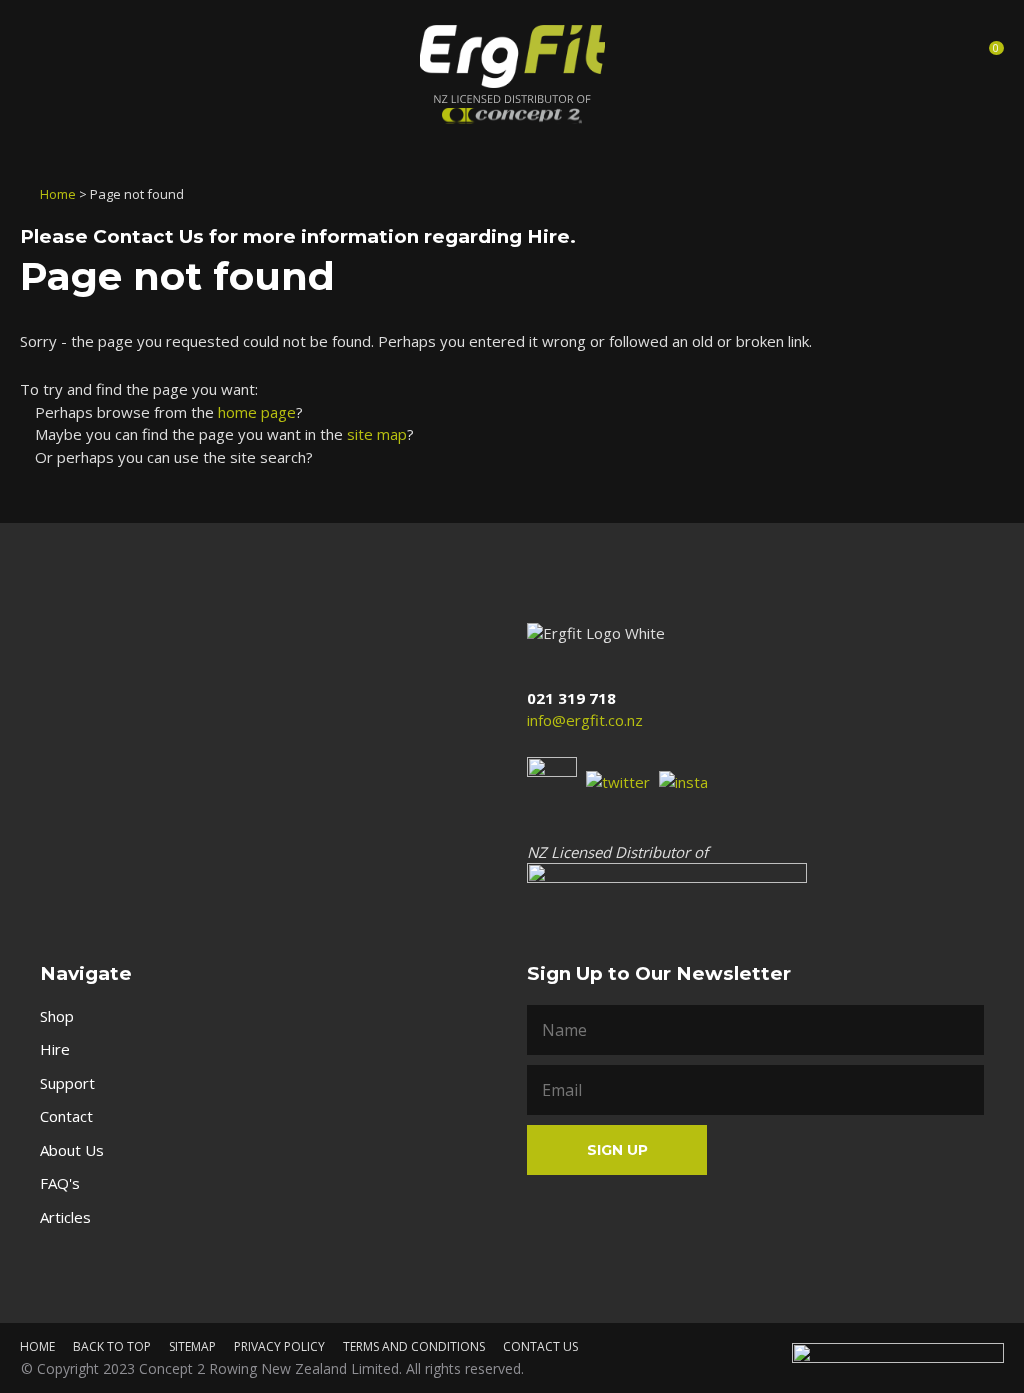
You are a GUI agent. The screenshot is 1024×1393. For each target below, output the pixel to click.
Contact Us (148, 236)
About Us (72, 1150)
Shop (57, 1016)
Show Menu (38, 53)
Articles (65, 1217)
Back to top (112, 1346)
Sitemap (192, 1346)
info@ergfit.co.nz (585, 720)
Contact (66, 1116)
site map (377, 434)
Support (67, 1083)
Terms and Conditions (414, 1346)
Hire (55, 1049)
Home (58, 194)
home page (257, 412)
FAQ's (60, 1183)
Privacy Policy (279, 1346)
